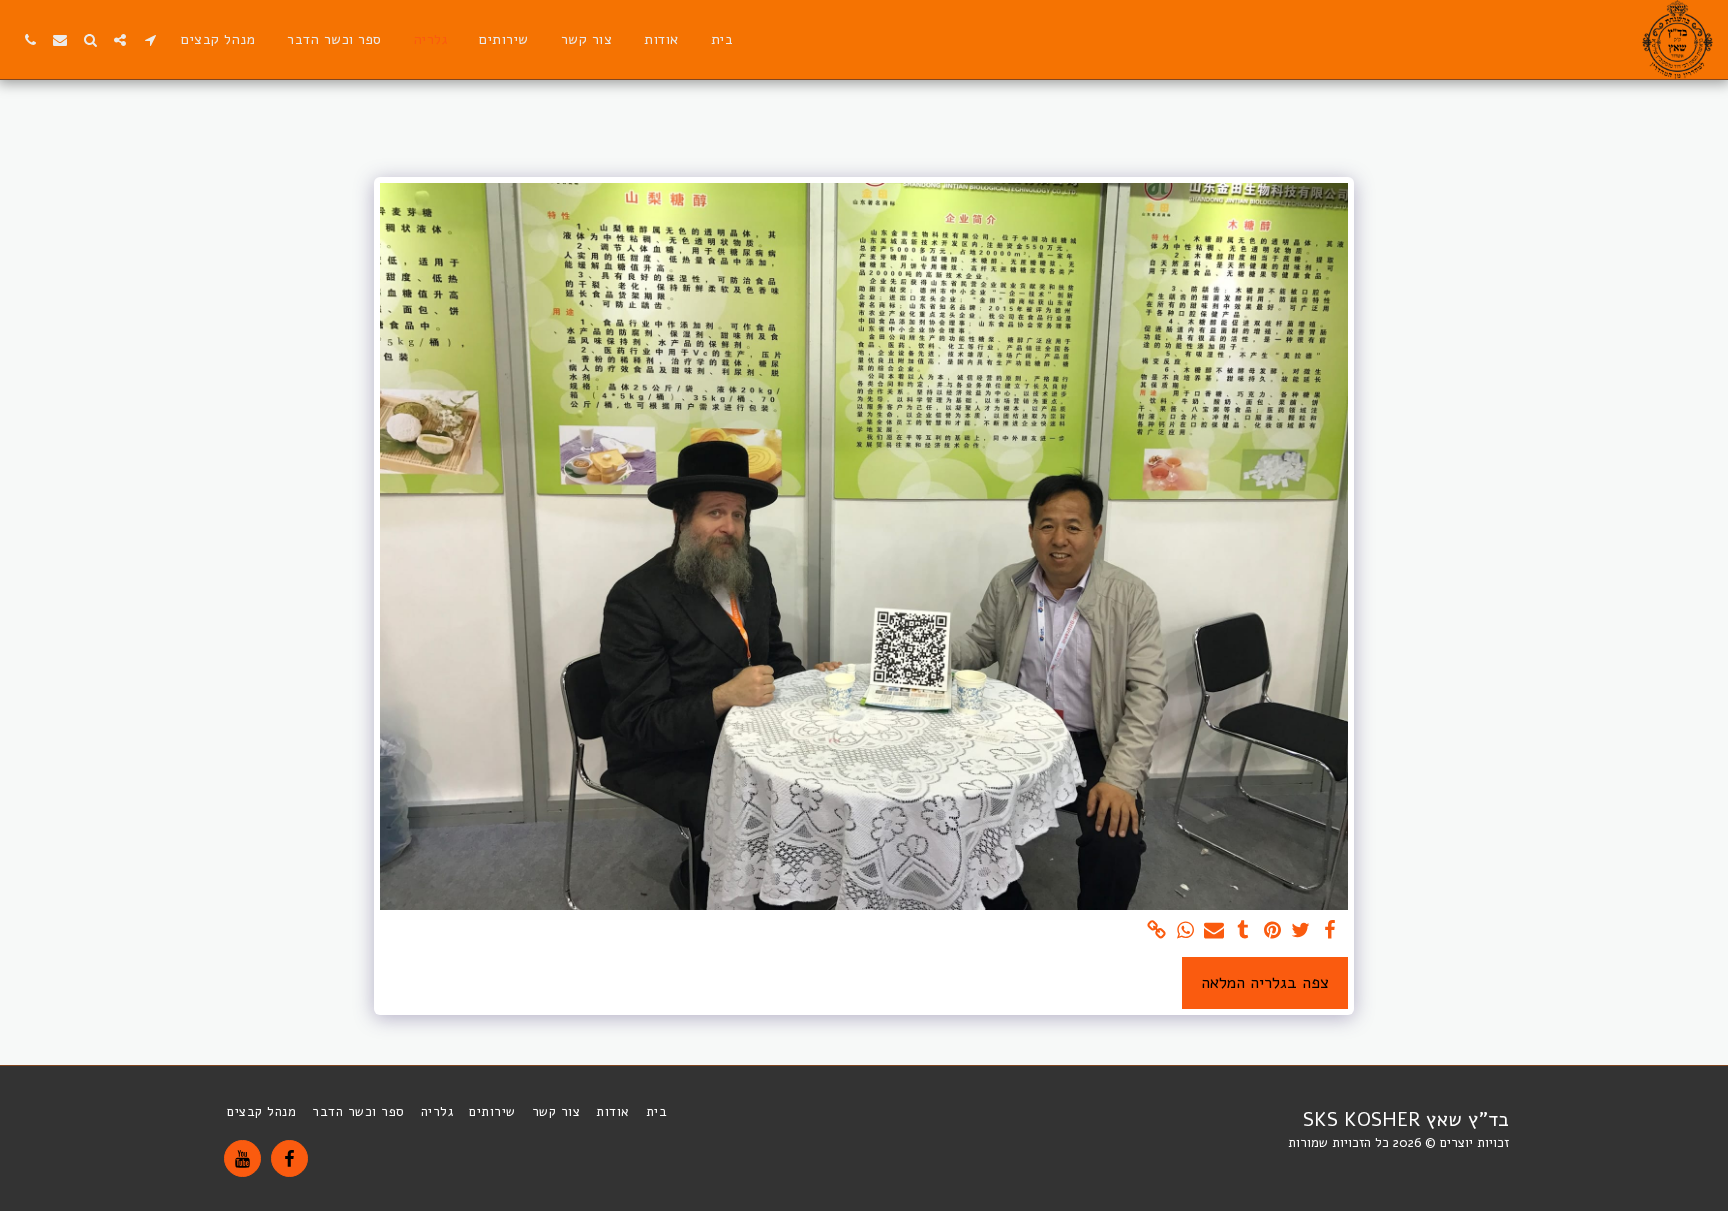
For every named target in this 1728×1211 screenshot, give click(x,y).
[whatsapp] (1185, 931)
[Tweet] (1301, 931)
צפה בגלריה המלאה (1265, 982)
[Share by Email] (1214, 931)
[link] (1156, 931)
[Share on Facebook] (1330, 931)
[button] (150, 40)
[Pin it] (1272, 931)
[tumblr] (1243, 931)
